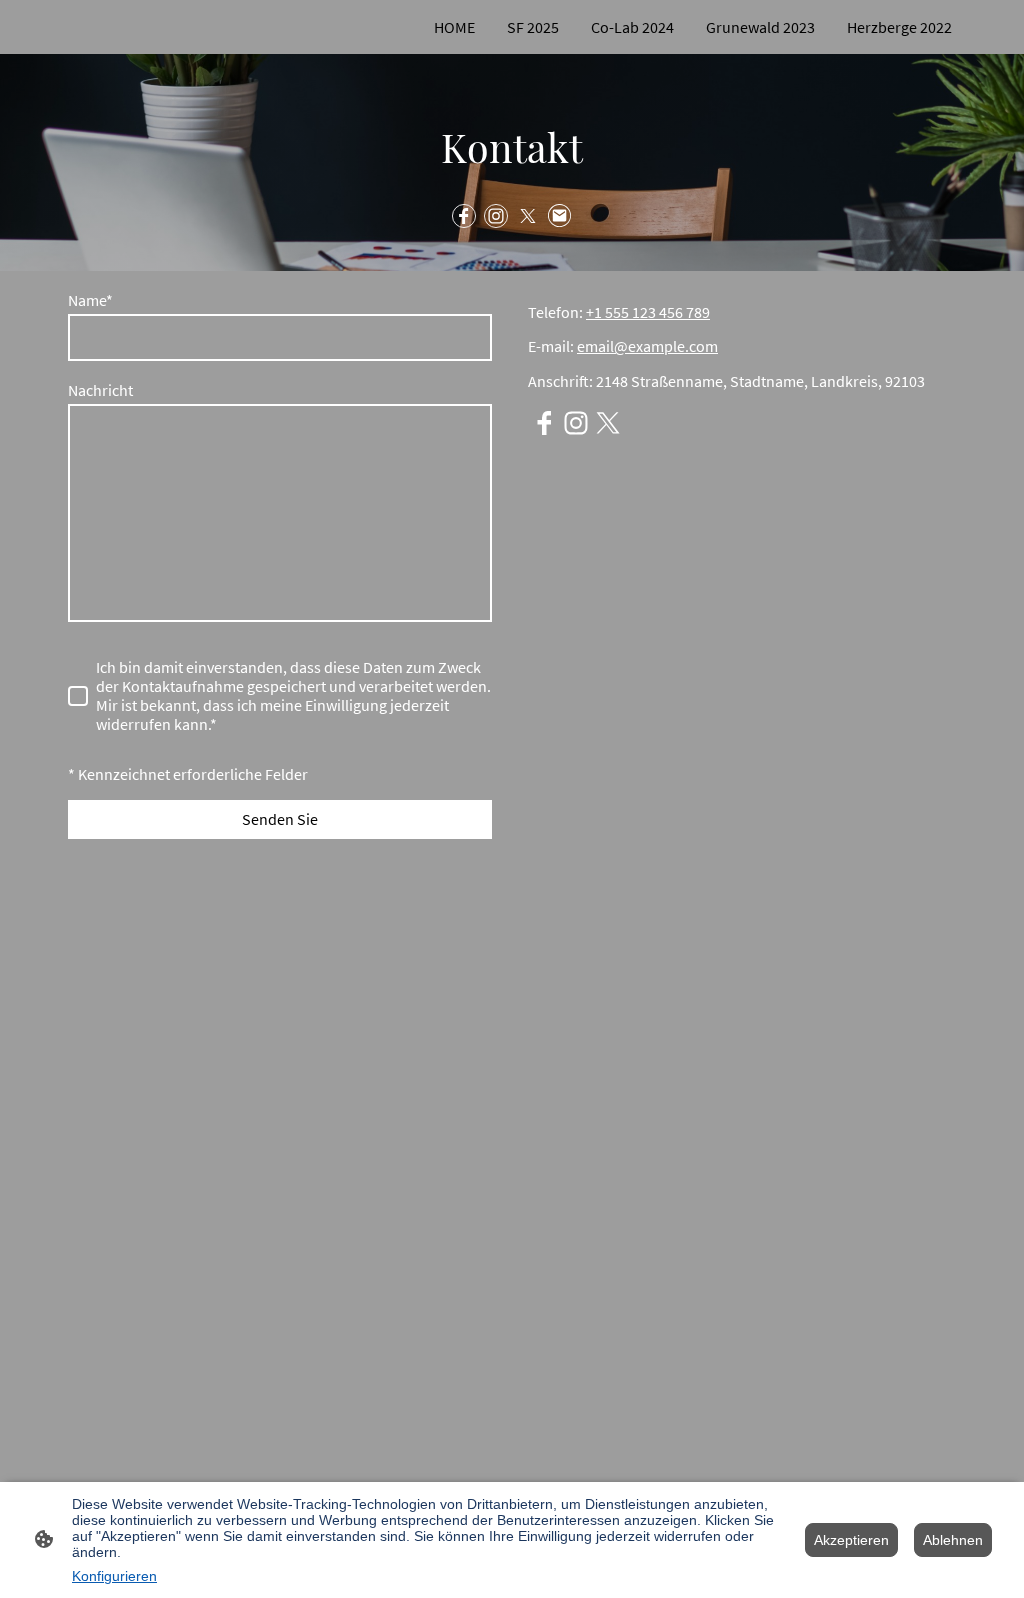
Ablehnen (953, 1540)
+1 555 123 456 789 (648, 312)
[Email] (560, 216)
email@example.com (647, 346)
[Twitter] (528, 216)
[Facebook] (464, 216)
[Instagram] (496, 216)
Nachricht (100, 390)
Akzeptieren (851, 1540)
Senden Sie (280, 819)
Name (90, 300)
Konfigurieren (114, 1576)
